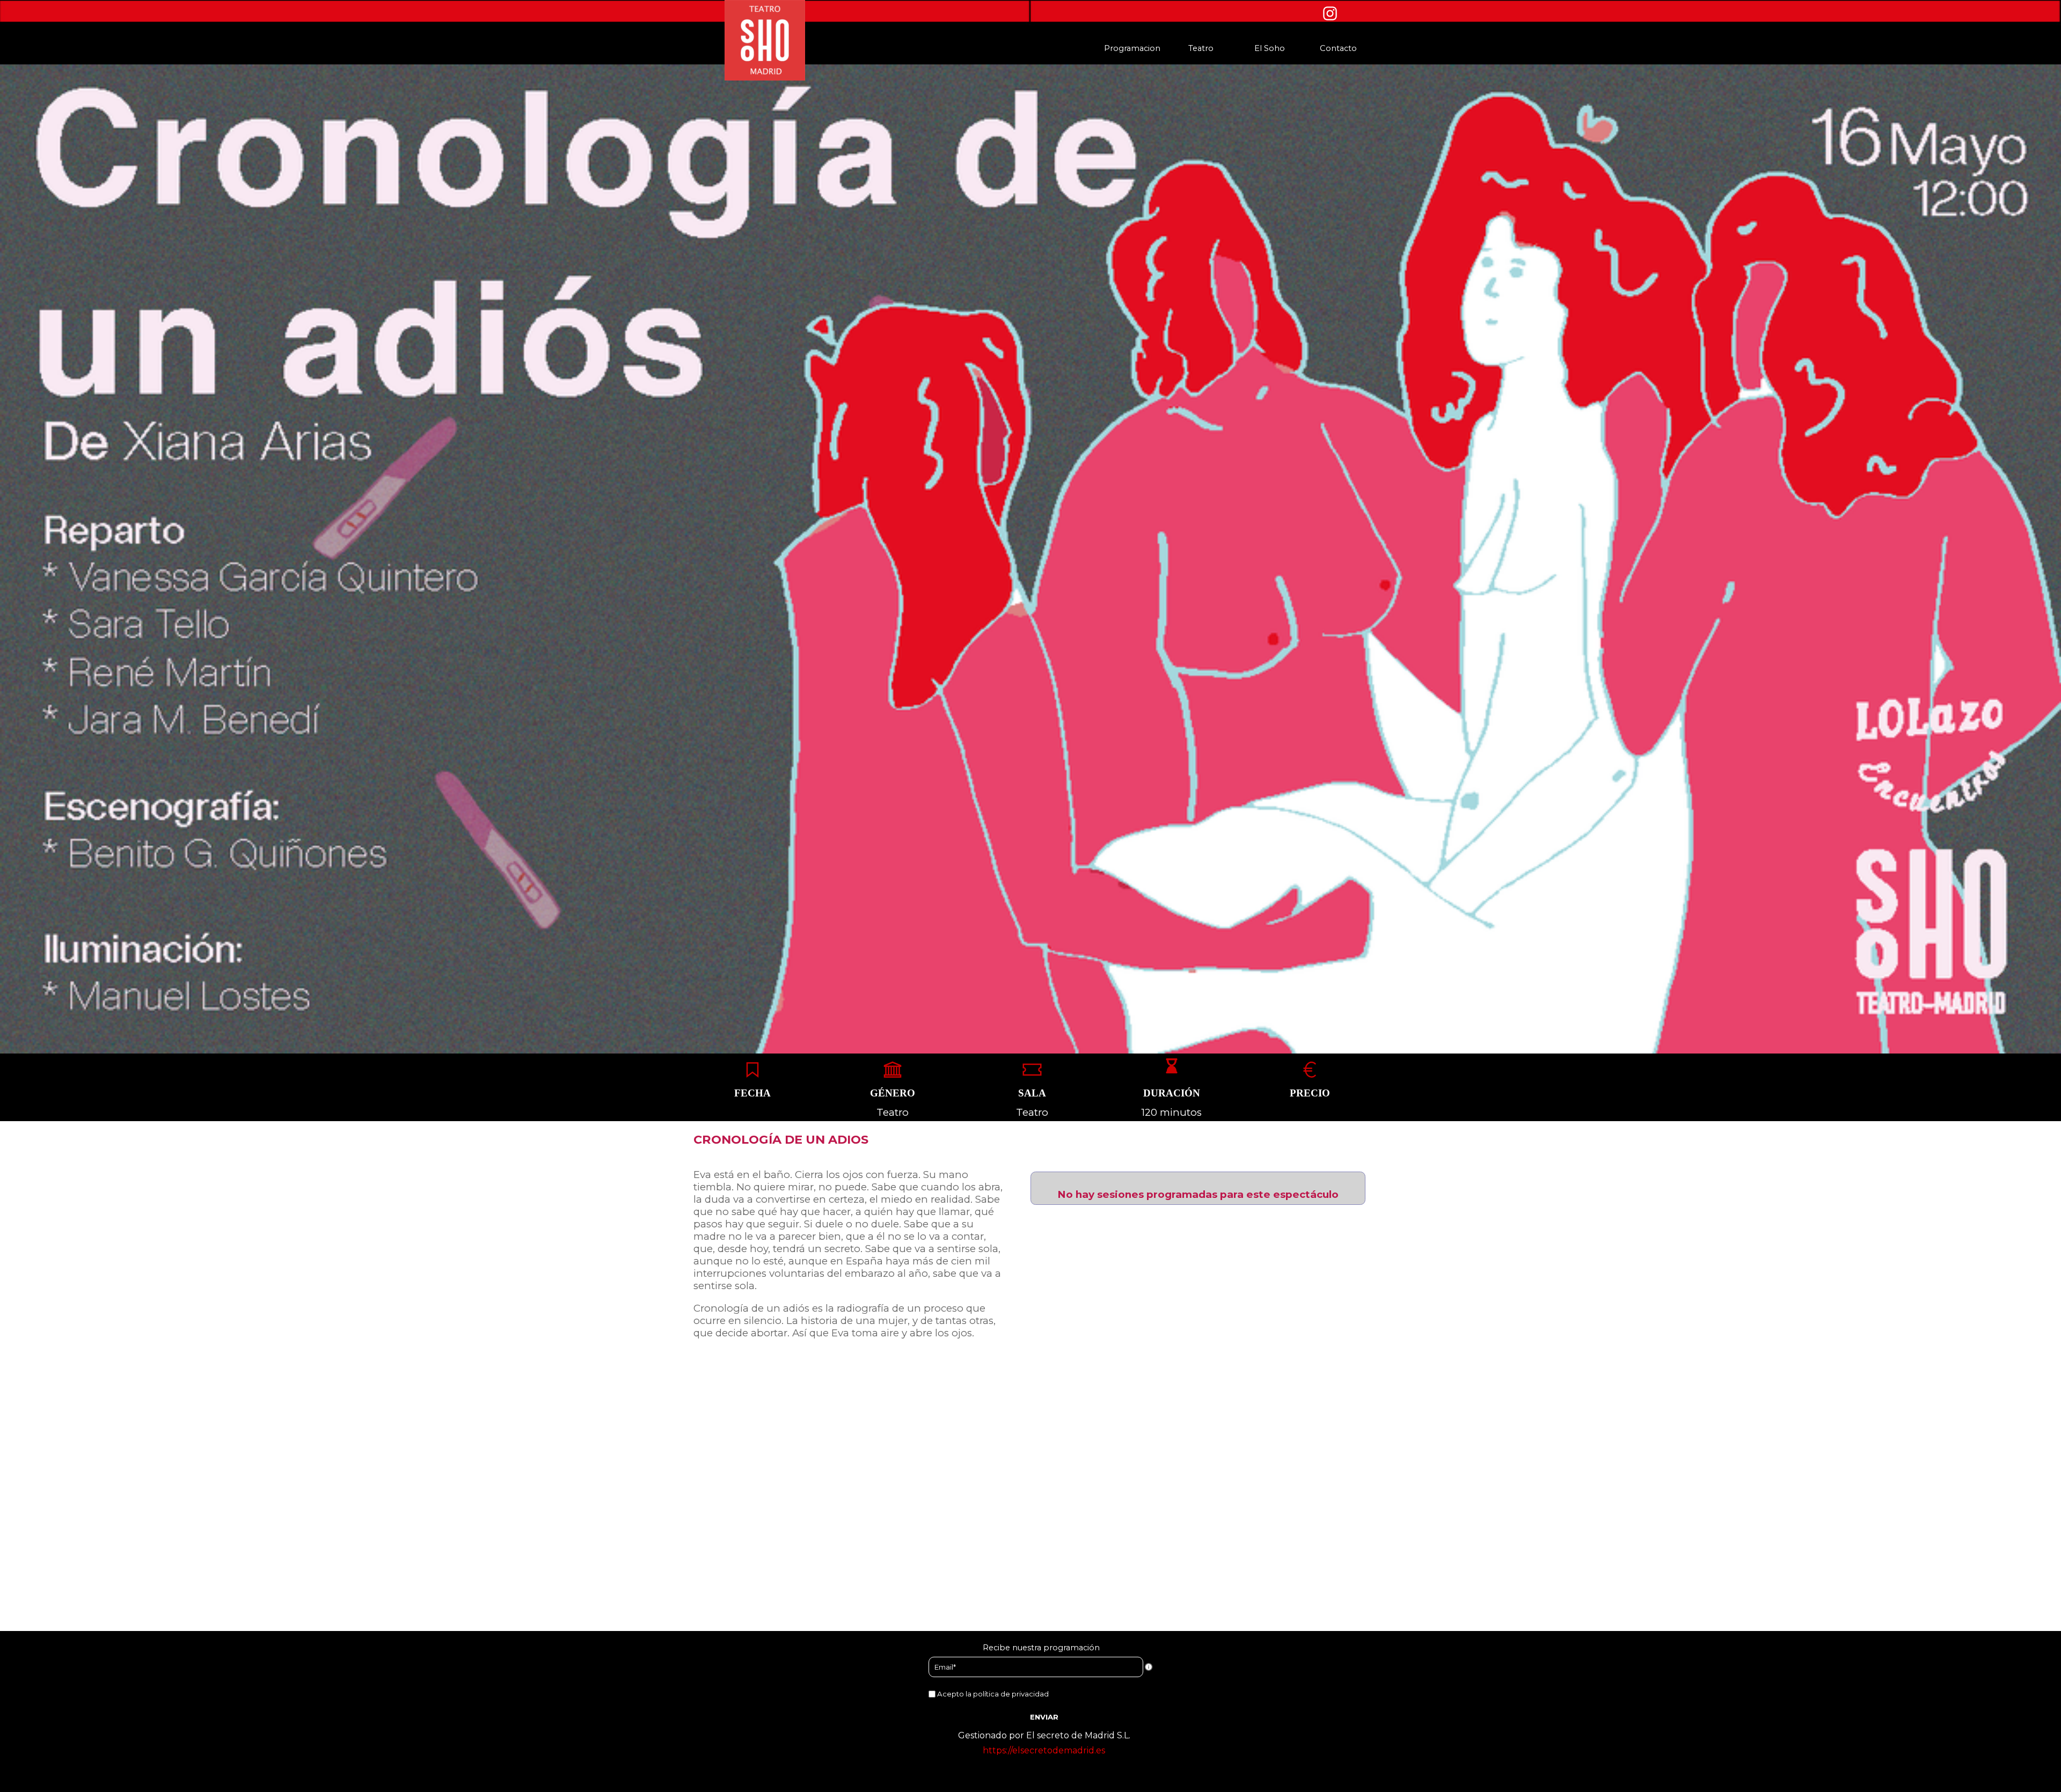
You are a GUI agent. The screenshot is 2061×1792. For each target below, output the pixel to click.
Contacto (1338, 48)
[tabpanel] (753, 1093)
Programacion (1132, 48)
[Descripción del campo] (1149, 1667)
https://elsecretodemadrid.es (1044, 1750)
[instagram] (1330, 13)
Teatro (1201, 48)
